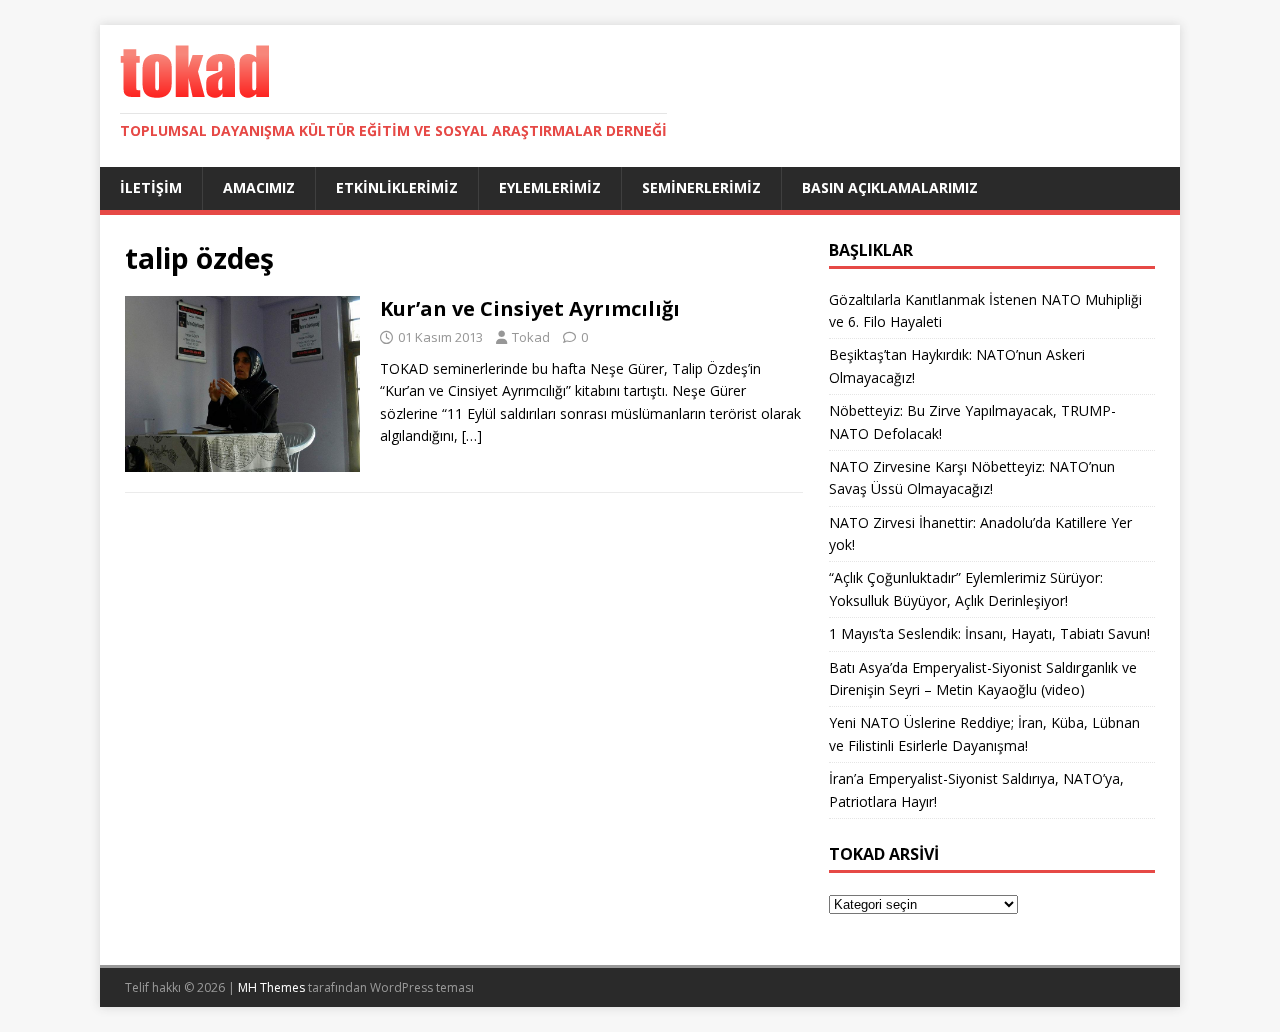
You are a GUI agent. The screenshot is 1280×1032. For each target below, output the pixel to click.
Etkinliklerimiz (397, 187)
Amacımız (259, 187)
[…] (472, 435)
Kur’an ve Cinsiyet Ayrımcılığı (530, 308)
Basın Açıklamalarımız (890, 187)
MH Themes (271, 987)
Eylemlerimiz (550, 187)
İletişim (151, 187)
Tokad (531, 337)
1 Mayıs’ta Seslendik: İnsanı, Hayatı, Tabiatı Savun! (989, 633)
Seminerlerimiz (701, 187)
